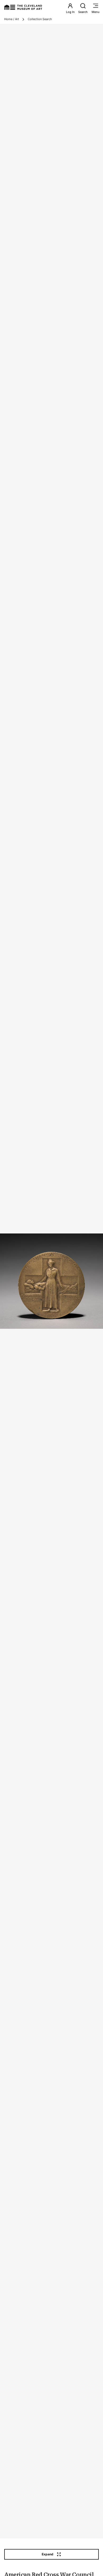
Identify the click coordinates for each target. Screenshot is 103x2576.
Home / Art (12, 19)
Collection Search (40, 19)
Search (83, 12)
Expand (48, 2554)
